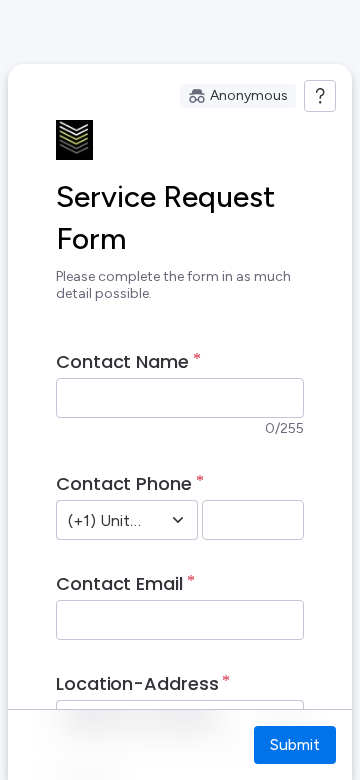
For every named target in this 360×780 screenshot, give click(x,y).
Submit (295, 744)
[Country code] (178, 520)
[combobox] (105, 520)
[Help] (320, 96)
